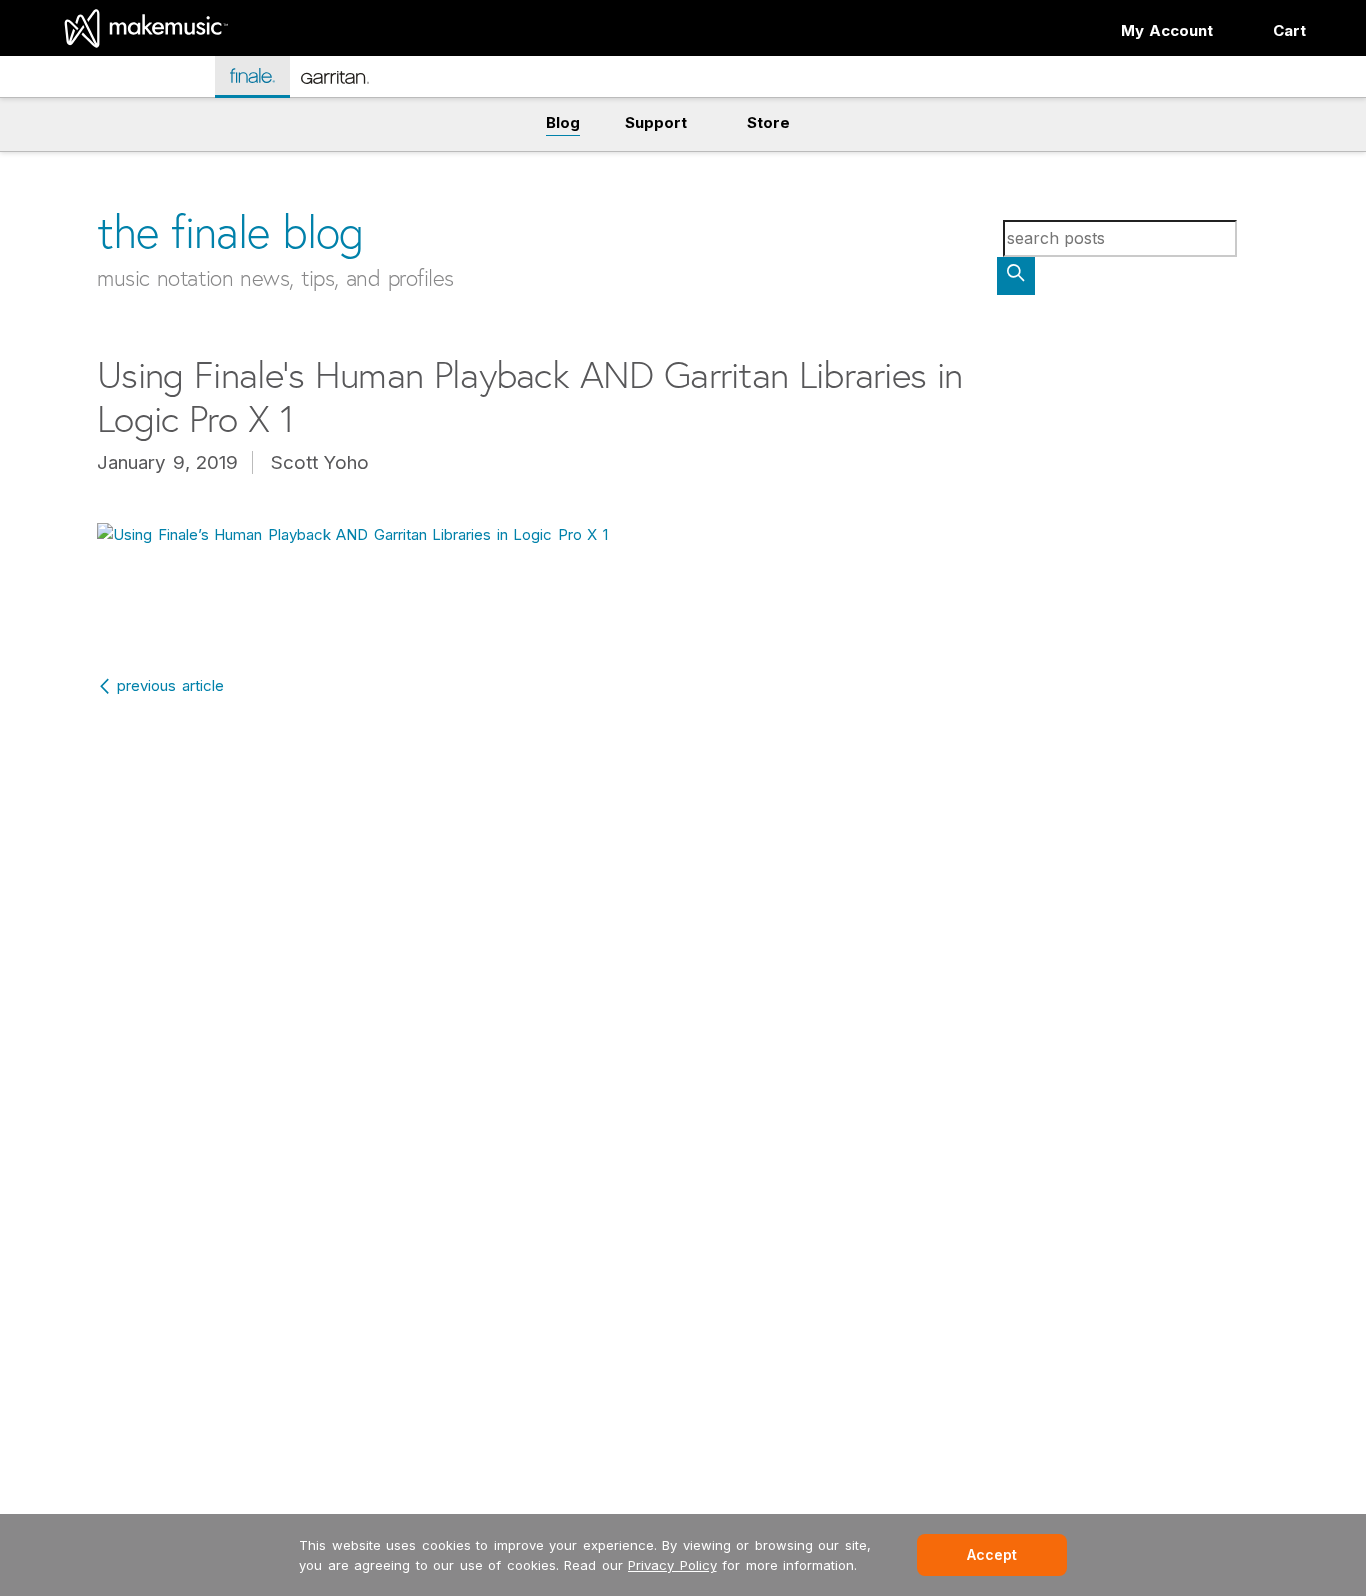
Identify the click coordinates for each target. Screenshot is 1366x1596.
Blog (563, 122)
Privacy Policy (672, 1565)
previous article (170, 685)
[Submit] (1016, 276)
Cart (1289, 30)
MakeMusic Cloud (128, 79)
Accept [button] (992, 1554)
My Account (1167, 30)
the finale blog (230, 231)
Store (768, 122)
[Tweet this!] (54, 157)
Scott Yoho (320, 462)
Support (656, 122)
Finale (262, 75)
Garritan (348, 85)
